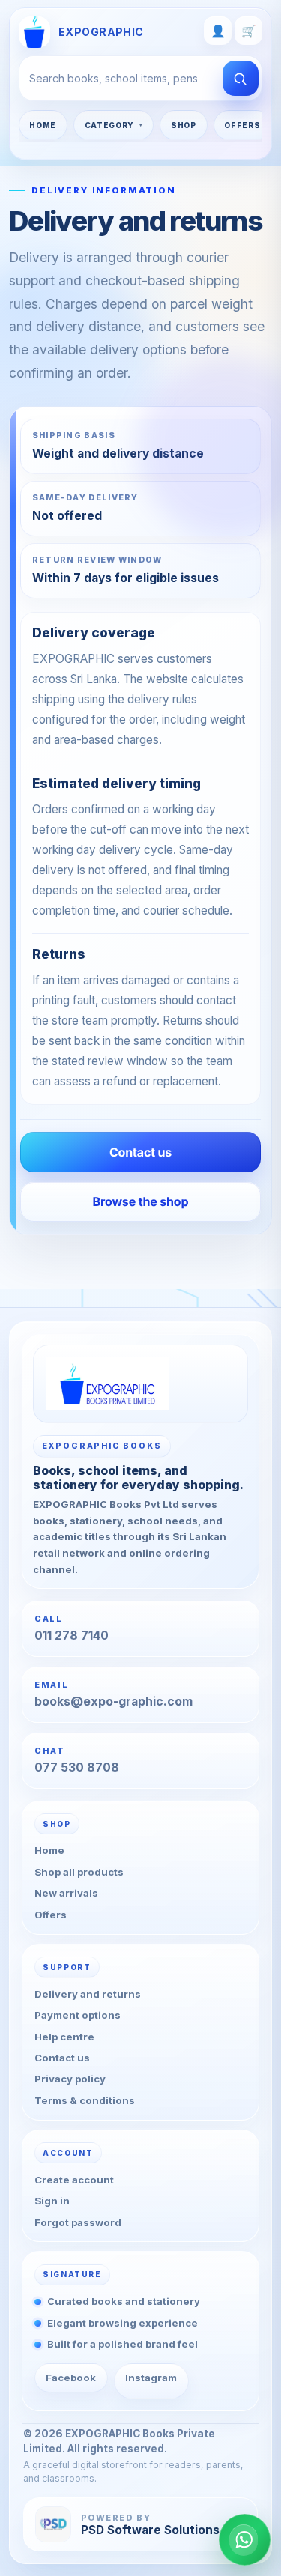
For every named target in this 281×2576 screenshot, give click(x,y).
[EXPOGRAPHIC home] (141, 1384)
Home (43, 125)
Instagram (151, 2378)
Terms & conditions (85, 2100)
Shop (184, 125)
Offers (242, 125)
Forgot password (78, 2222)
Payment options (78, 2015)
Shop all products (79, 1872)
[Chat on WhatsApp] (245, 2540)
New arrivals (66, 1893)
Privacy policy (70, 2079)
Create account (74, 2180)
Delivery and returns (88, 1994)
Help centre (64, 2036)
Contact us (62, 2058)
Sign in (52, 2201)
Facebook (71, 2378)
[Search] (241, 78)
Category (110, 125)
